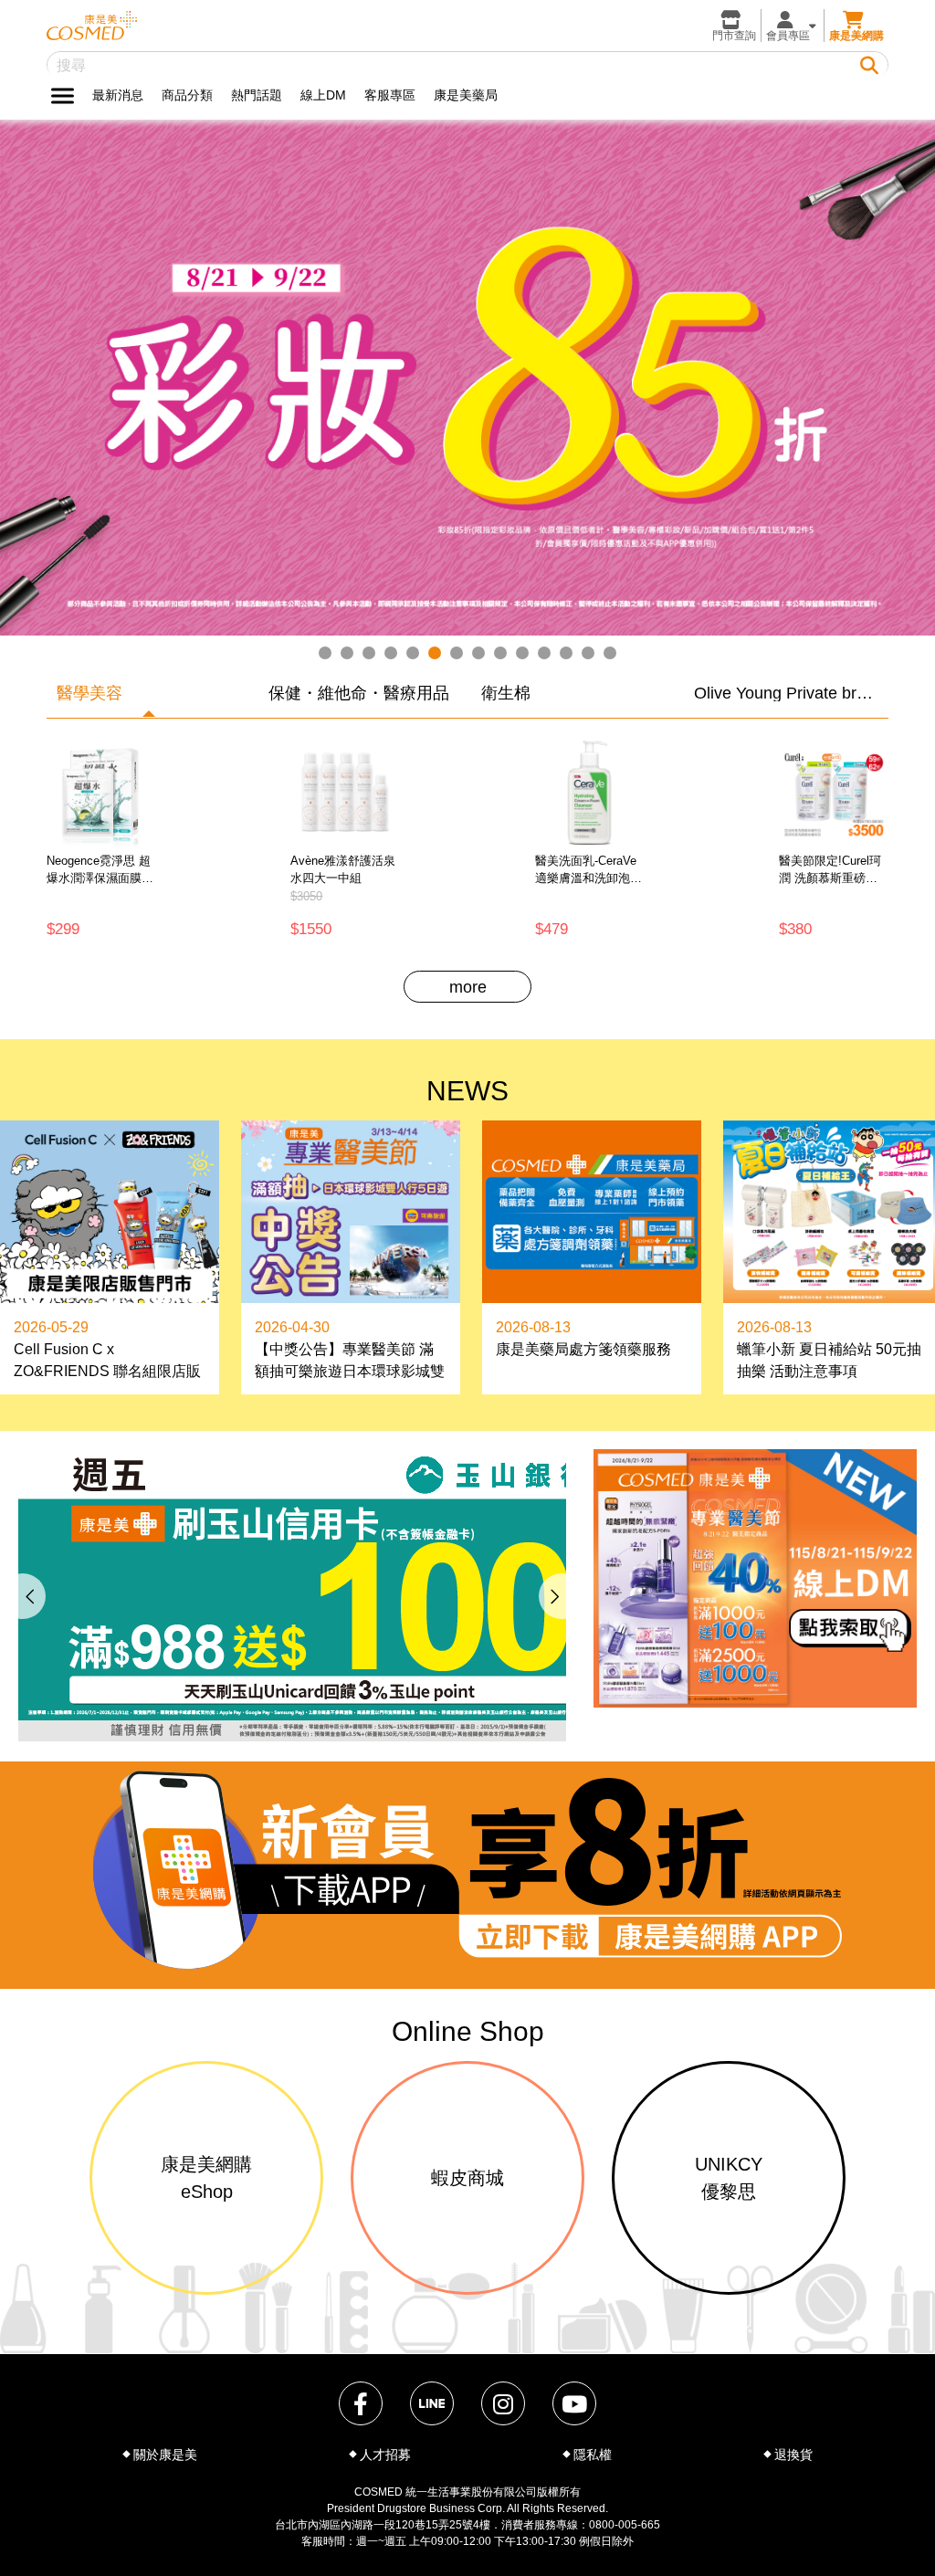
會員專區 (788, 36)
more (468, 987)
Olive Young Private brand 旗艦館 (787, 693)
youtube (574, 2403)
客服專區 (390, 95)
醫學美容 (89, 693)
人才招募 (385, 2455)
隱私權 (593, 2455)
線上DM (323, 95)
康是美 (92, 26)
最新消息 (118, 95)
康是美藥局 (466, 95)
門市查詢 (734, 36)
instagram (503, 2403)
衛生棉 (506, 693)
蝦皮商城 (467, 2178)
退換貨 (793, 2455)
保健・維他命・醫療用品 (359, 693)
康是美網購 (856, 36)
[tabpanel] (467, 379)
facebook (361, 2403)
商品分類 (187, 95)
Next (562, 1596)
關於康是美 (165, 2455)
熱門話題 (257, 95)
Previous (23, 1596)
